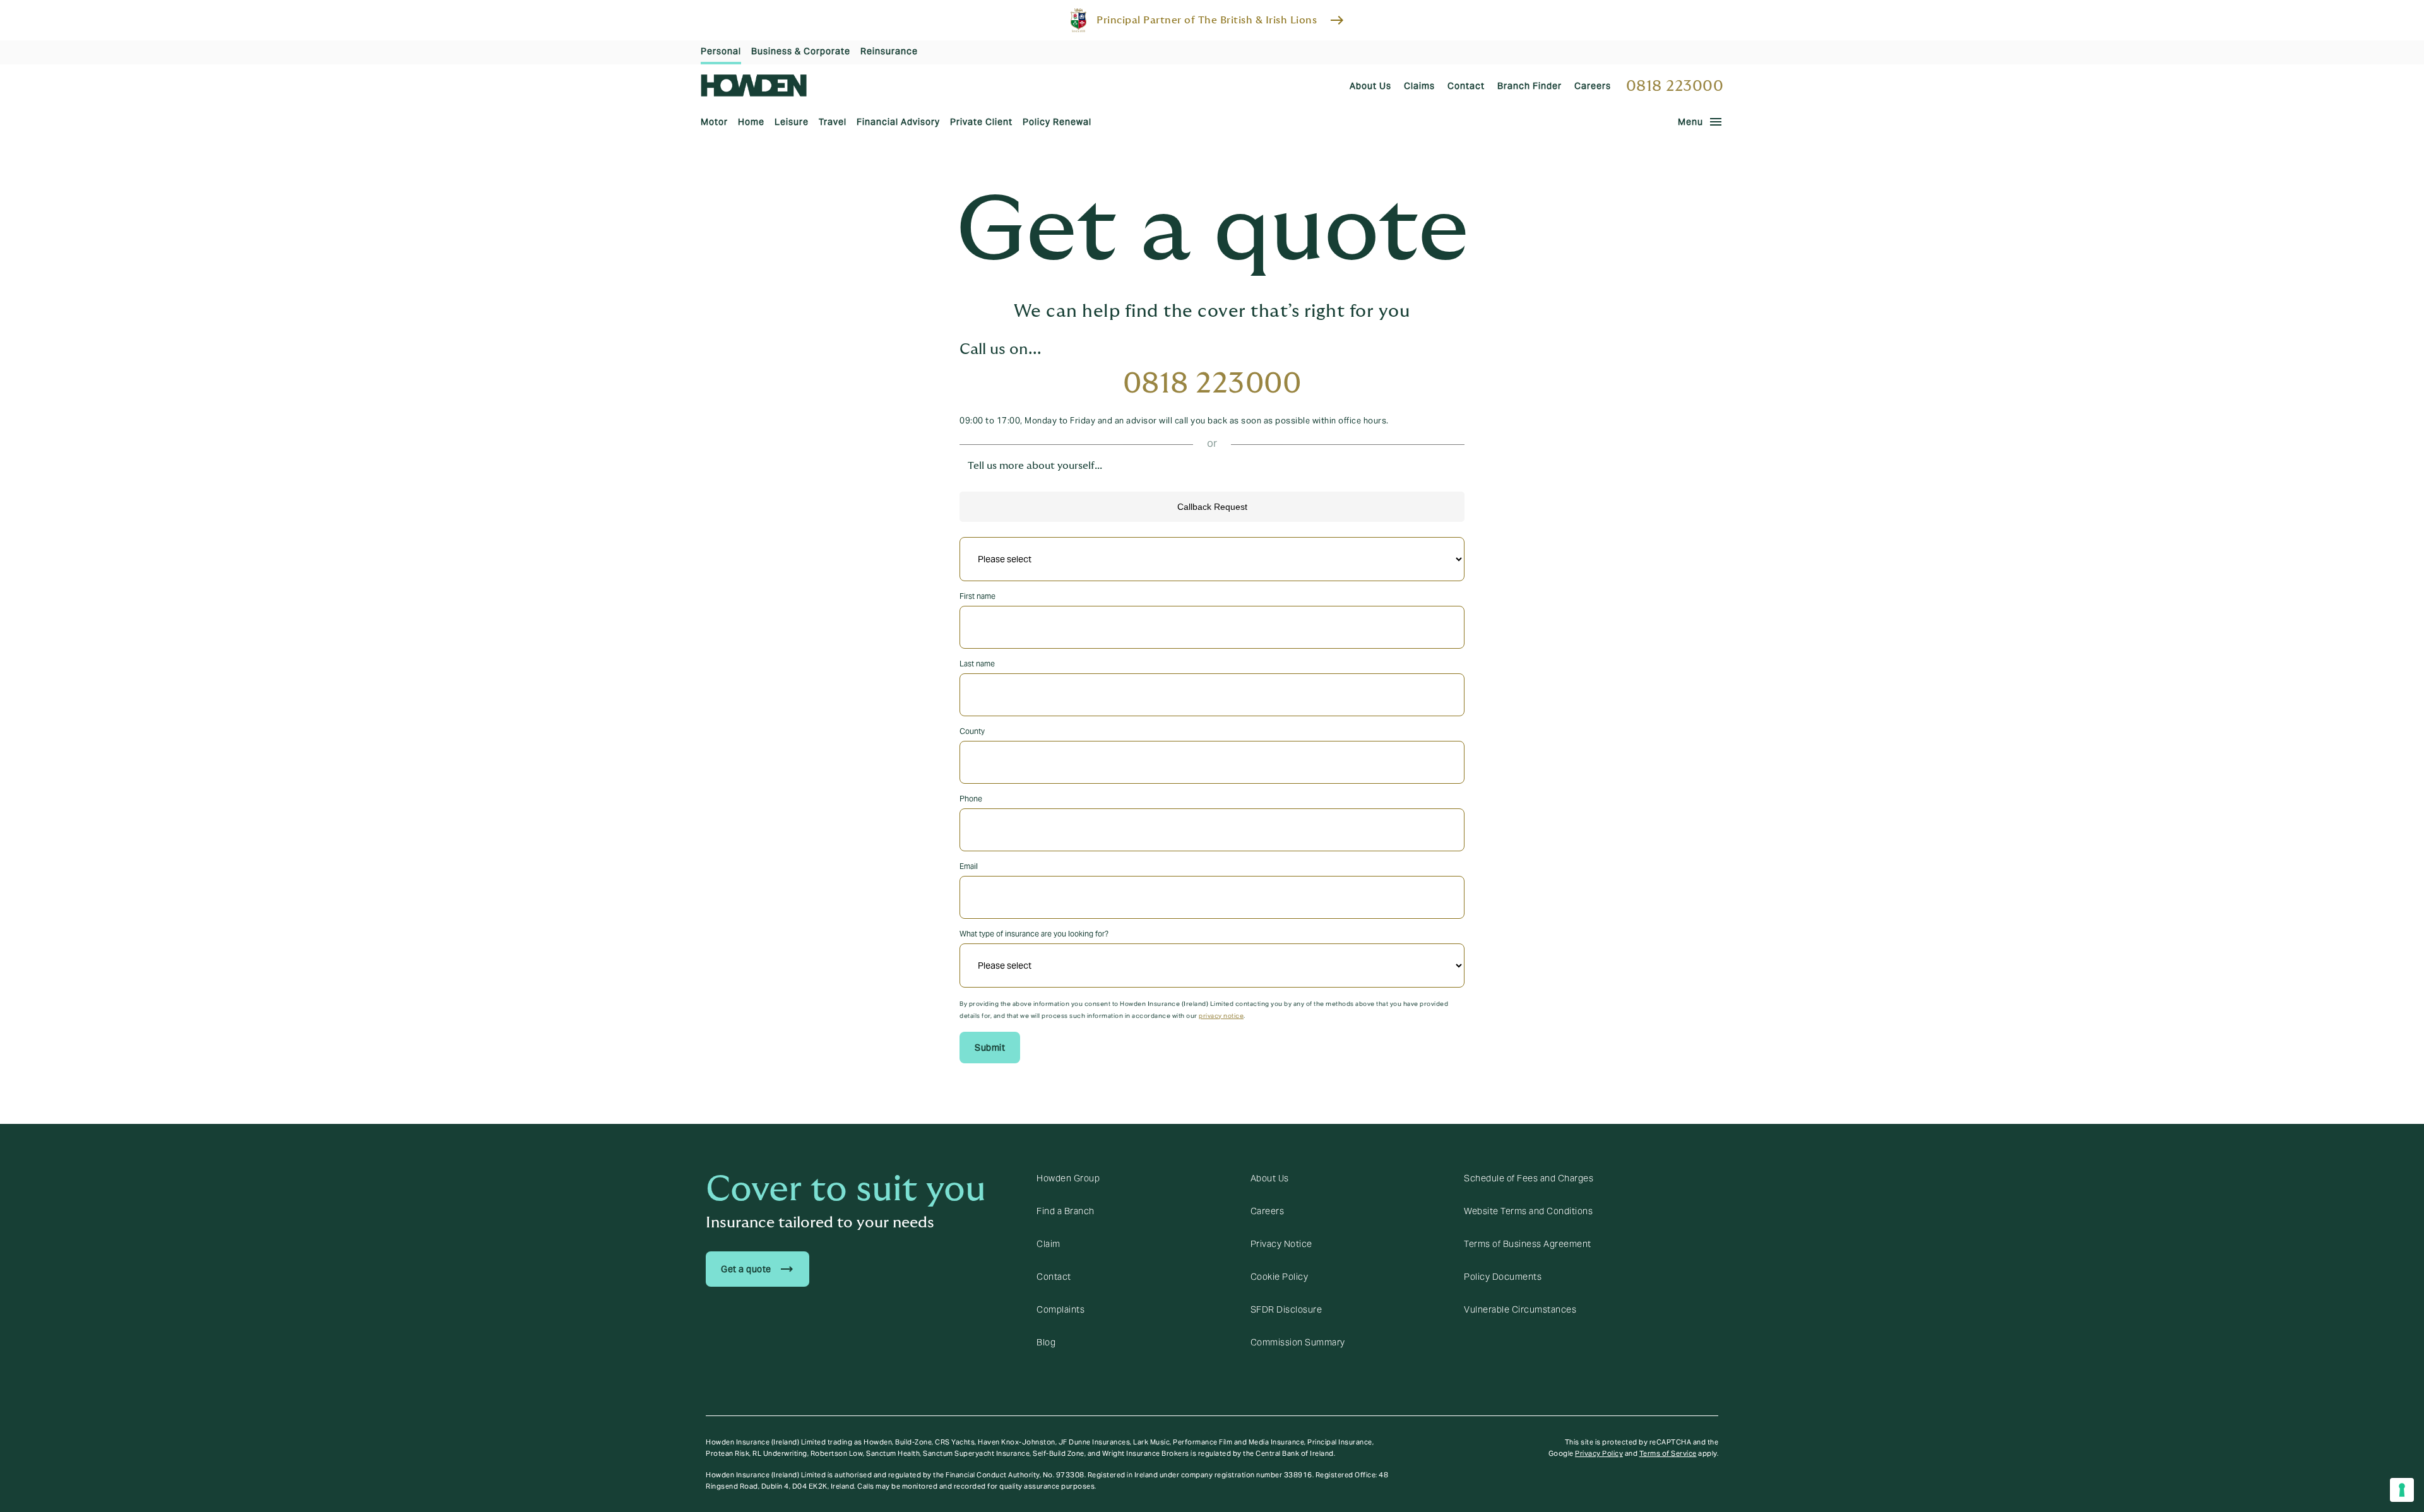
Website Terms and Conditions (1528, 1211)
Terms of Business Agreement (1528, 1244)
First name (977, 596)
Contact (1054, 1277)
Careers (1268, 1211)
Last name (977, 664)
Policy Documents (1503, 1277)
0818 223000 (1675, 86)
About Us (1270, 1178)
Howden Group (1068, 1178)
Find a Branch (1066, 1211)
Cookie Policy (1280, 1277)
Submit (990, 1048)
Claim (1049, 1244)
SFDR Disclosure (1286, 1309)
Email (969, 866)
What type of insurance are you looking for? (1034, 934)
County (972, 731)
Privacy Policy (1599, 1453)
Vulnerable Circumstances (1520, 1309)
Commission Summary (1298, 1342)
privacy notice (1221, 1016)
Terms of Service (1668, 1453)
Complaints (1060, 1309)
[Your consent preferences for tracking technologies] (2402, 1490)
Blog (1046, 1342)
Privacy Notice (1281, 1244)
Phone (971, 799)
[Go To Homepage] (754, 86)
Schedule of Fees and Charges (1529, 1178)
